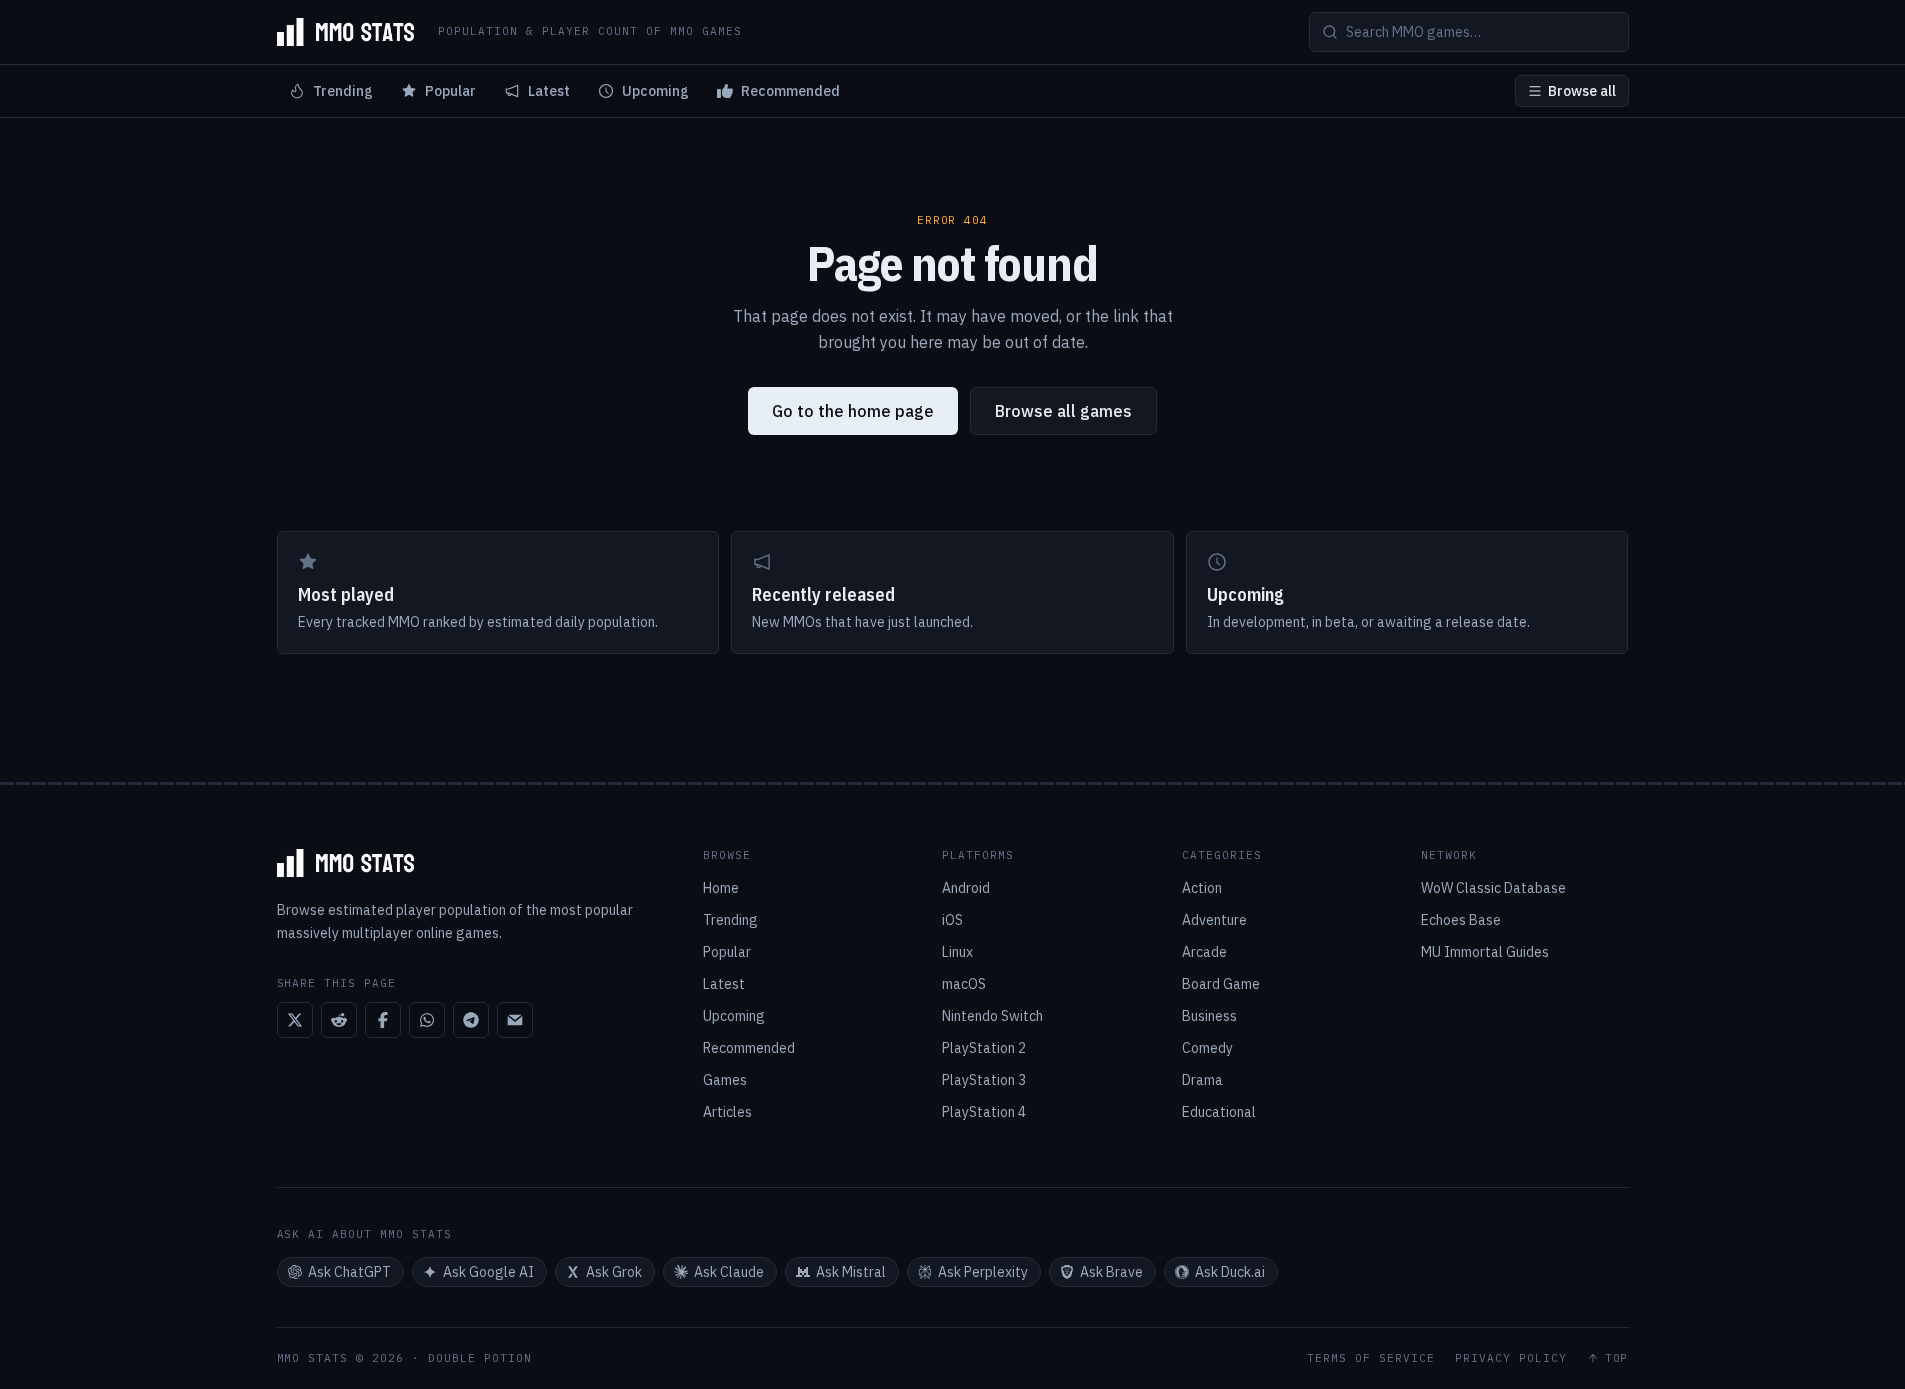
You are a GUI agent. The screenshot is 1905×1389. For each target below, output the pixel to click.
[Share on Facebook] (383, 1020)
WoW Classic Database (1493, 888)
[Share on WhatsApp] (427, 1020)
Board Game (1221, 984)
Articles (727, 1112)
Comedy (1207, 1048)
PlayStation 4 (984, 1112)
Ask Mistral (851, 1272)
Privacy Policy (1511, 1358)
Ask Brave (1111, 1272)
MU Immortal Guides (1485, 952)
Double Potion (480, 1358)
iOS (952, 920)
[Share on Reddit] (339, 1020)
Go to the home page (853, 411)
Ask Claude (729, 1272)
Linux (957, 952)
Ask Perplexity (983, 1272)
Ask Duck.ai (1230, 1272)
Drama (1202, 1080)
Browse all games (1063, 411)
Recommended (790, 91)
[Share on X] (295, 1020)
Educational (1219, 1112)
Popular (450, 91)
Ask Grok (614, 1272)
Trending (343, 91)
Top (1617, 1358)
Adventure (1214, 920)
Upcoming (655, 91)
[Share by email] (515, 1020)
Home (721, 888)
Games (725, 1080)
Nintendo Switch (992, 1016)
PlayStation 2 (984, 1048)
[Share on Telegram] (471, 1020)
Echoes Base (1461, 920)
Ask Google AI (488, 1272)
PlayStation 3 (984, 1080)
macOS (964, 984)
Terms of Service (1371, 1358)
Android (966, 888)
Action (1202, 888)
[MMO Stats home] (346, 32)
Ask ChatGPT (349, 1272)
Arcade (1204, 952)
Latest (549, 91)
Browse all (1582, 91)
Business (1209, 1016)
